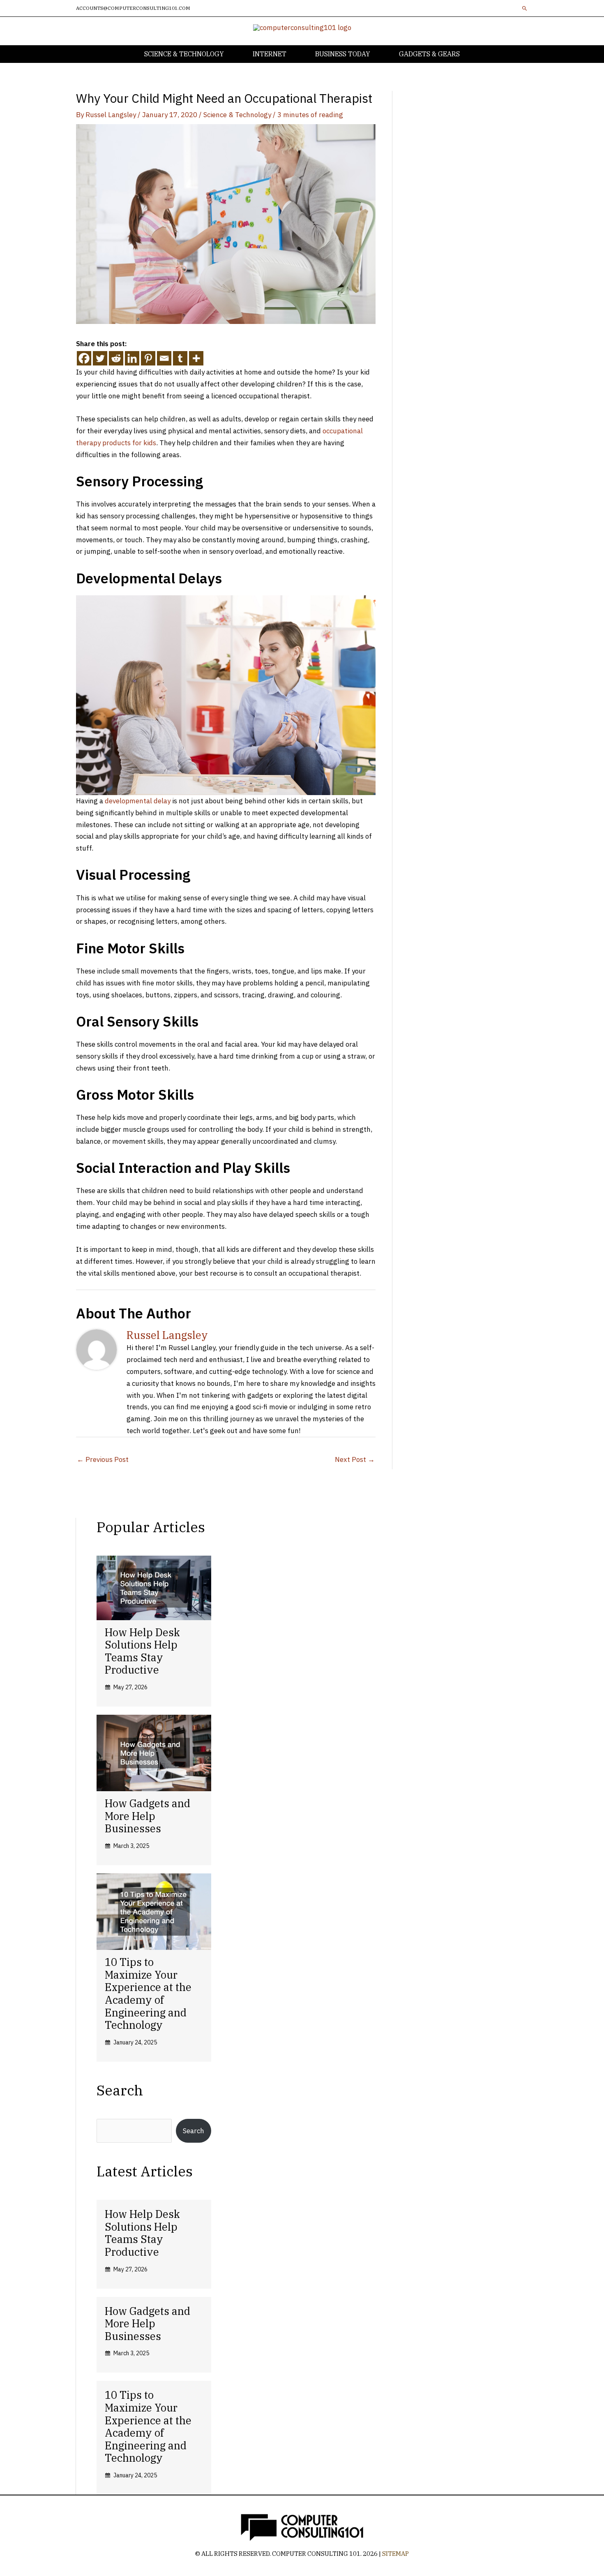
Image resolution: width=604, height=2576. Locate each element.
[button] (525, 8)
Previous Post (103, 1459)
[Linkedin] (132, 358)
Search (194, 2131)
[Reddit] (116, 358)
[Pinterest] (148, 358)
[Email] (164, 358)
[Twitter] (100, 358)
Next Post (355, 1459)
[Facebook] (84, 358)
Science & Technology (237, 115)
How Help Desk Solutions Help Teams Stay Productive (142, 1651)
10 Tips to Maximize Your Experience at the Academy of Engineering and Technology (148, 1993)
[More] (196, 358)
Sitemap (395, 2554)
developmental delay (138, 801)
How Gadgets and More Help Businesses (148, 1816)
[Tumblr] (180, 358)
